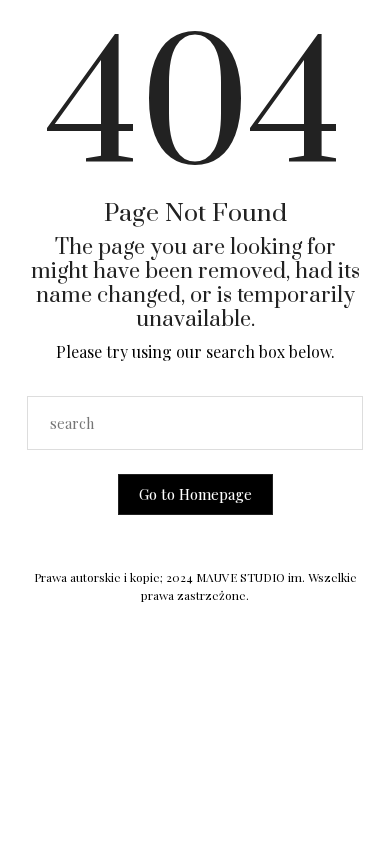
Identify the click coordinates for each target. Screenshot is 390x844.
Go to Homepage (195, 494)
